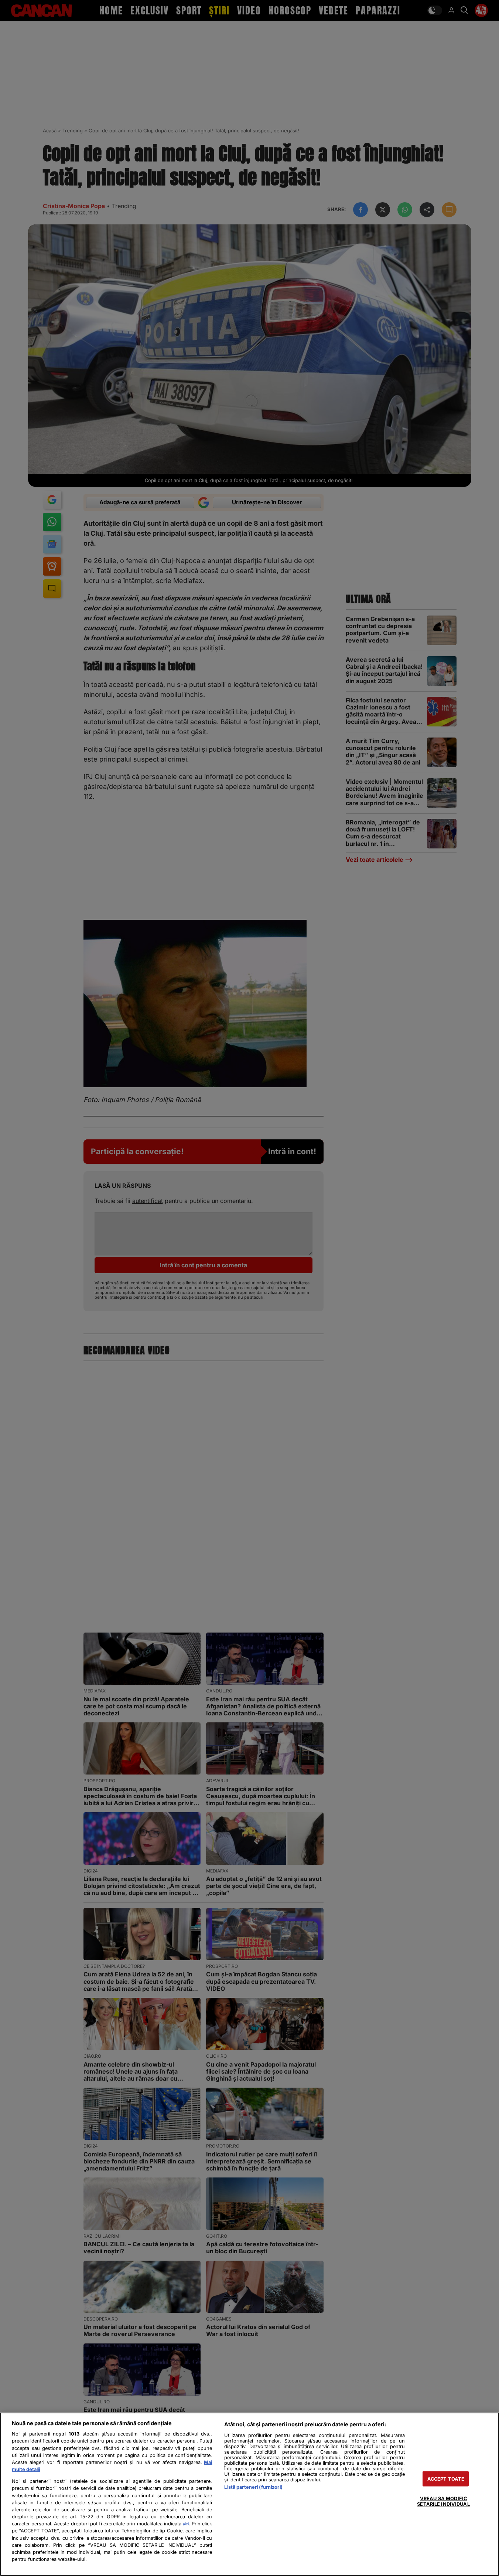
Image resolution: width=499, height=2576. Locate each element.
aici (186, 2524)
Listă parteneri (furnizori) (253, 2487)
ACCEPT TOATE (446, 2479)
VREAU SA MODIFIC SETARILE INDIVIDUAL (443, 2501)
